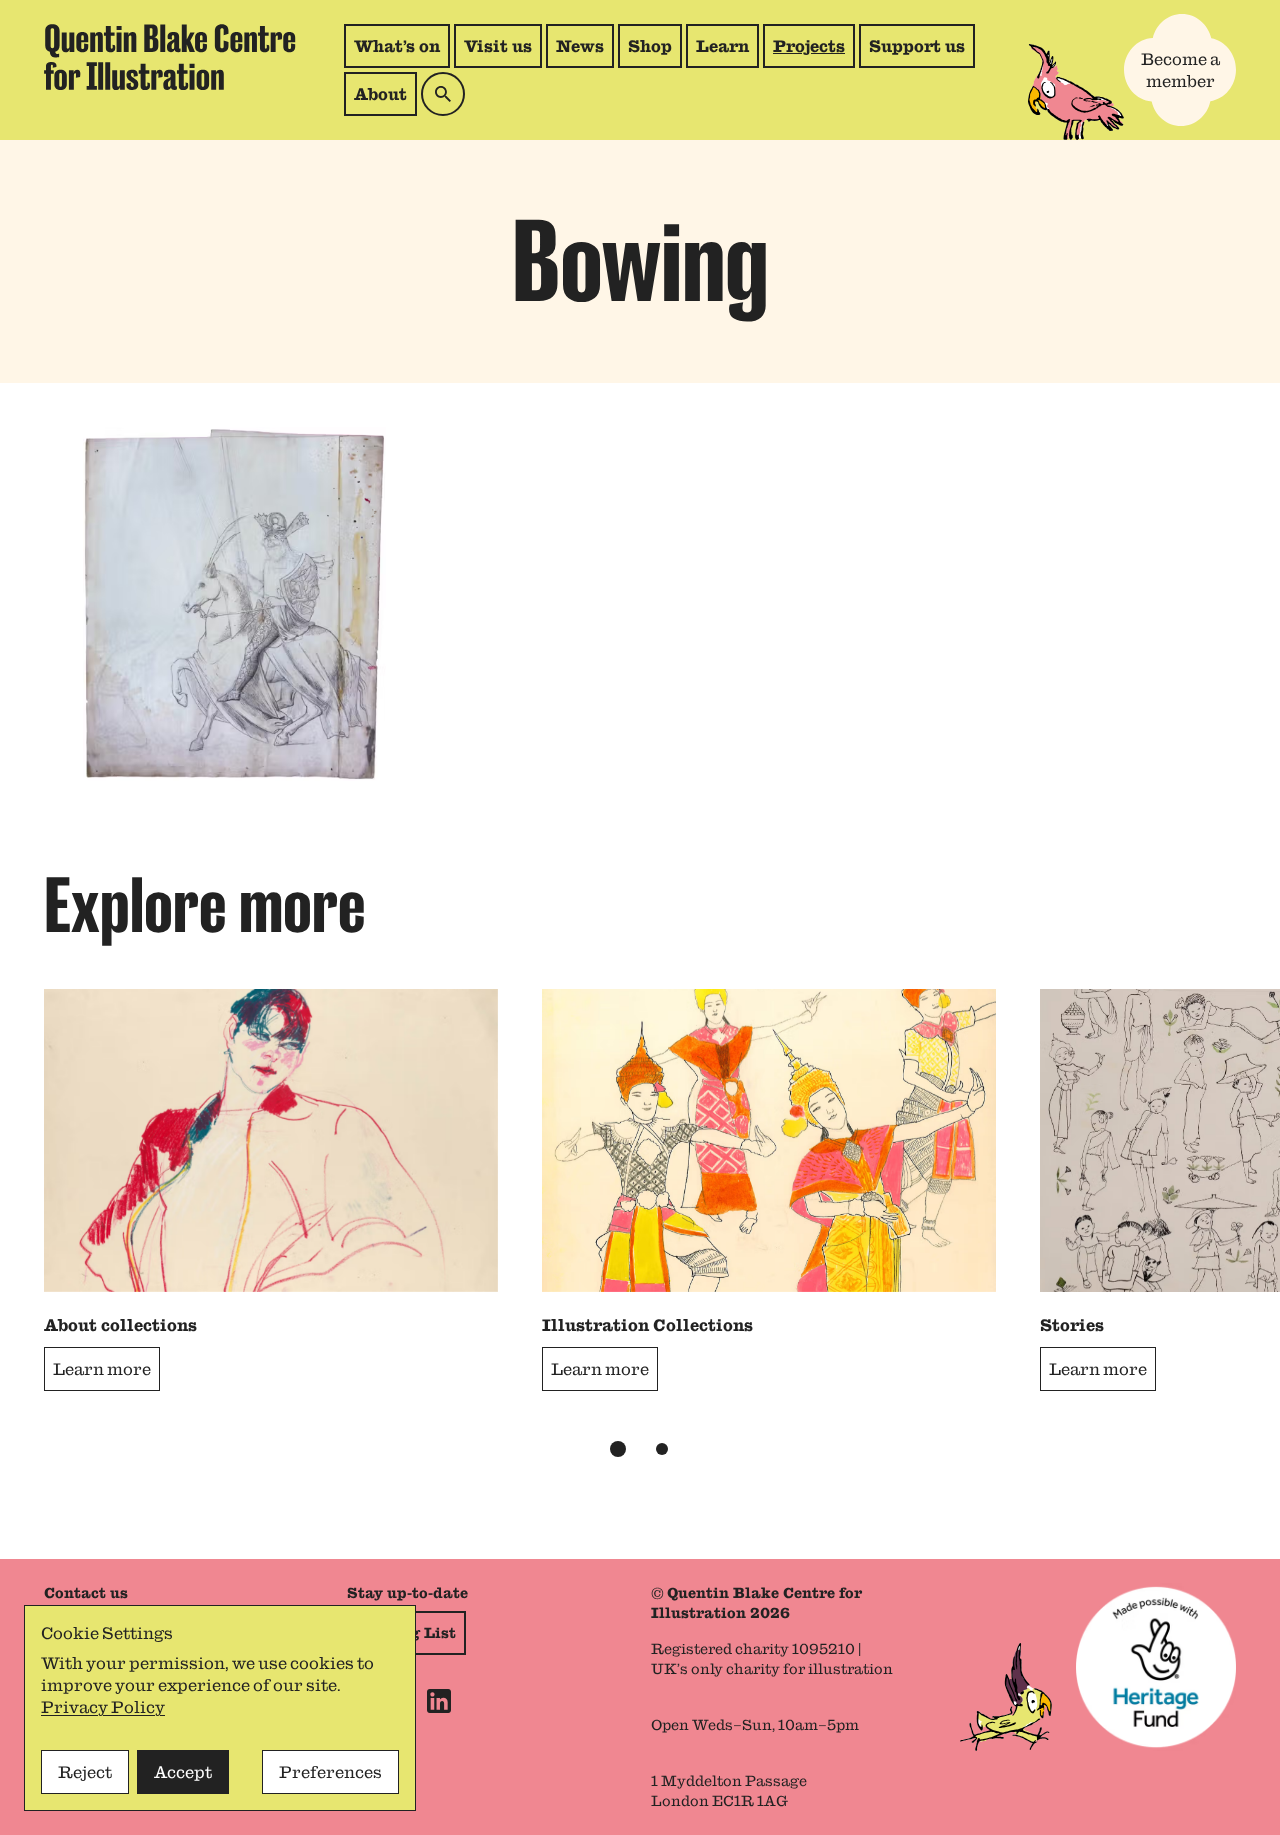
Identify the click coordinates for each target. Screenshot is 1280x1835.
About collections (120, 1325)
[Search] (443, 94)
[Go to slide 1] (618, 1449)
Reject (85, 1772)
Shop (654, 51)
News (580, 46)
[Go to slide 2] (662, 1449)
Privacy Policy (103, 1707)
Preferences (330, 1772)
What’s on (397, 46)
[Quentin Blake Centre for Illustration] (170, 57)
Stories (1072, 1325)
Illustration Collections (647, 1325)
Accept (183, 1772)
